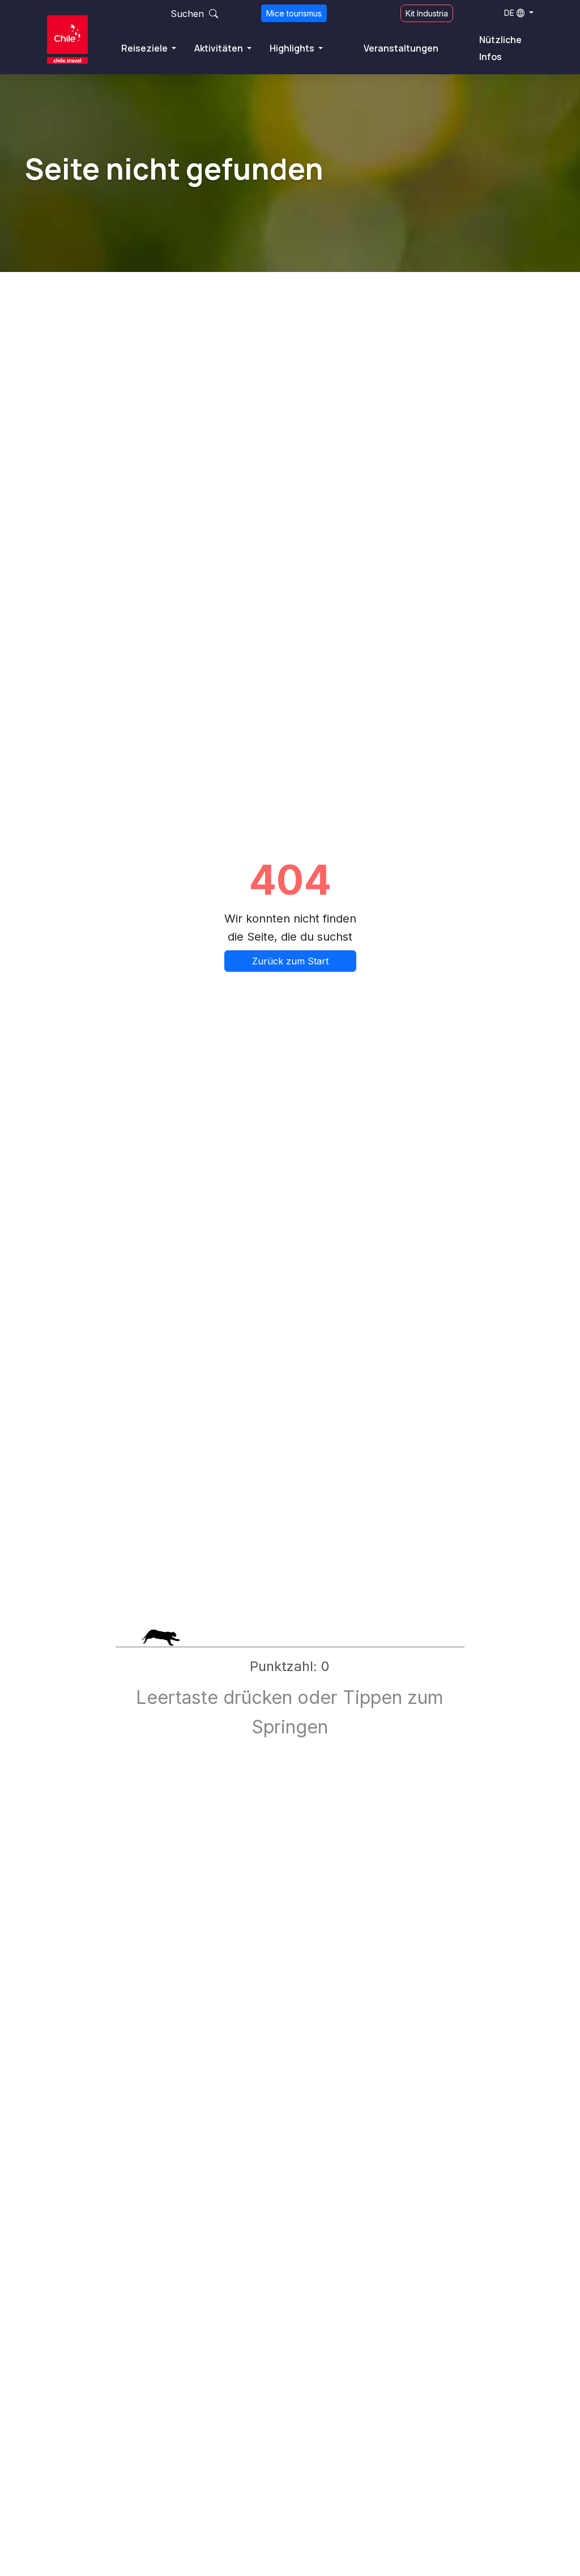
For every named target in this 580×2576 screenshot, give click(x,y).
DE (509, 13)
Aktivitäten (219, 48)
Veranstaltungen (401, 48)
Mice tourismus (294, 13)
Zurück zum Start (290, 961)
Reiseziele (145, 48)
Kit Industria (427, 13)
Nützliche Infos (500, 48)
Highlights (293, 48)
